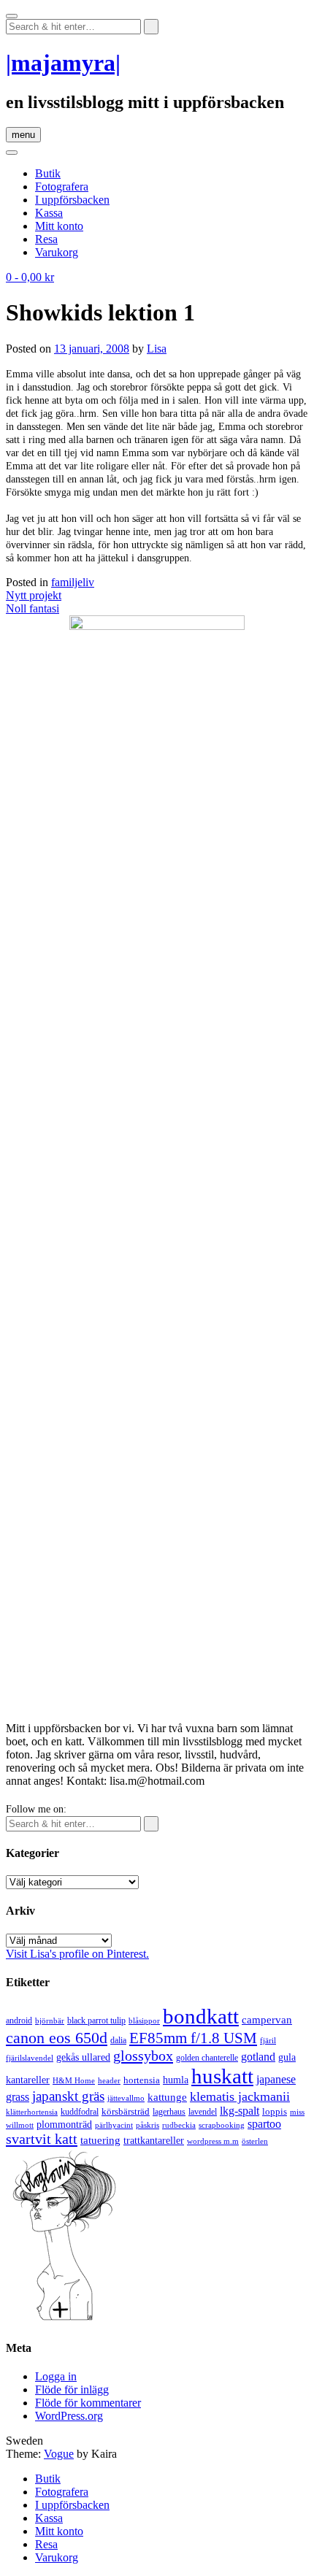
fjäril (268, 2040)
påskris (148, 2125)
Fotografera (62, 187)
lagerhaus (169, 2112)
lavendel (203, 2112)
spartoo (264, 2124)
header (109, 2080)
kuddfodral (80, 2112)
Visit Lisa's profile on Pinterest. (77, 1954)
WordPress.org (69, 2416)
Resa (46, 239)
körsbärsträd (126, 2111)
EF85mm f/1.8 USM (193, 2038)
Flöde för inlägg (72, 2389)
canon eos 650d (57, 2038)
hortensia (142, 2080)
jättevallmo (126, 2098)
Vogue (59, 2454)
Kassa (49, 213)
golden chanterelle (207, 2058)
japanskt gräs (68, 2096)
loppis (275, 2111)
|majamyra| (63, 63)
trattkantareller (154, 2140)
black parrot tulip (96, 2021)
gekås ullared (83, 2057)
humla (176, 2080)
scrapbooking (222, 2125)
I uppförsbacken (72, 200)
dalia (118, 2040)
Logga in (56, 2376)
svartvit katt (42, 2139)
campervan (267, 2019)
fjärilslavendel (30, 2058)
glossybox (143, 2056)
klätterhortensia (32, 2112)
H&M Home (74, 2080)
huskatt (222, 2076)
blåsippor (144, 2021)
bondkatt (201, 2016)
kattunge (167, 2097)
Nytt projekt (34, 595)
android (19, 2021)
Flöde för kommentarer (88, 2403)
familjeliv (73, 582)
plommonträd (64, 2125)
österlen (255, 2141)
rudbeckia (179, 2125)
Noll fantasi (32, 608)
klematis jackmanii (240, 2096)
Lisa (157, 349)
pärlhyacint (114, 2125)
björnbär (50, 2021)
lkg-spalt (240, 2111)
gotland (258, 2057)
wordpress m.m (213, 2141)
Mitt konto (59, 226)
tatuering (100, 2140)
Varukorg (57, 252)
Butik (48, 173)
